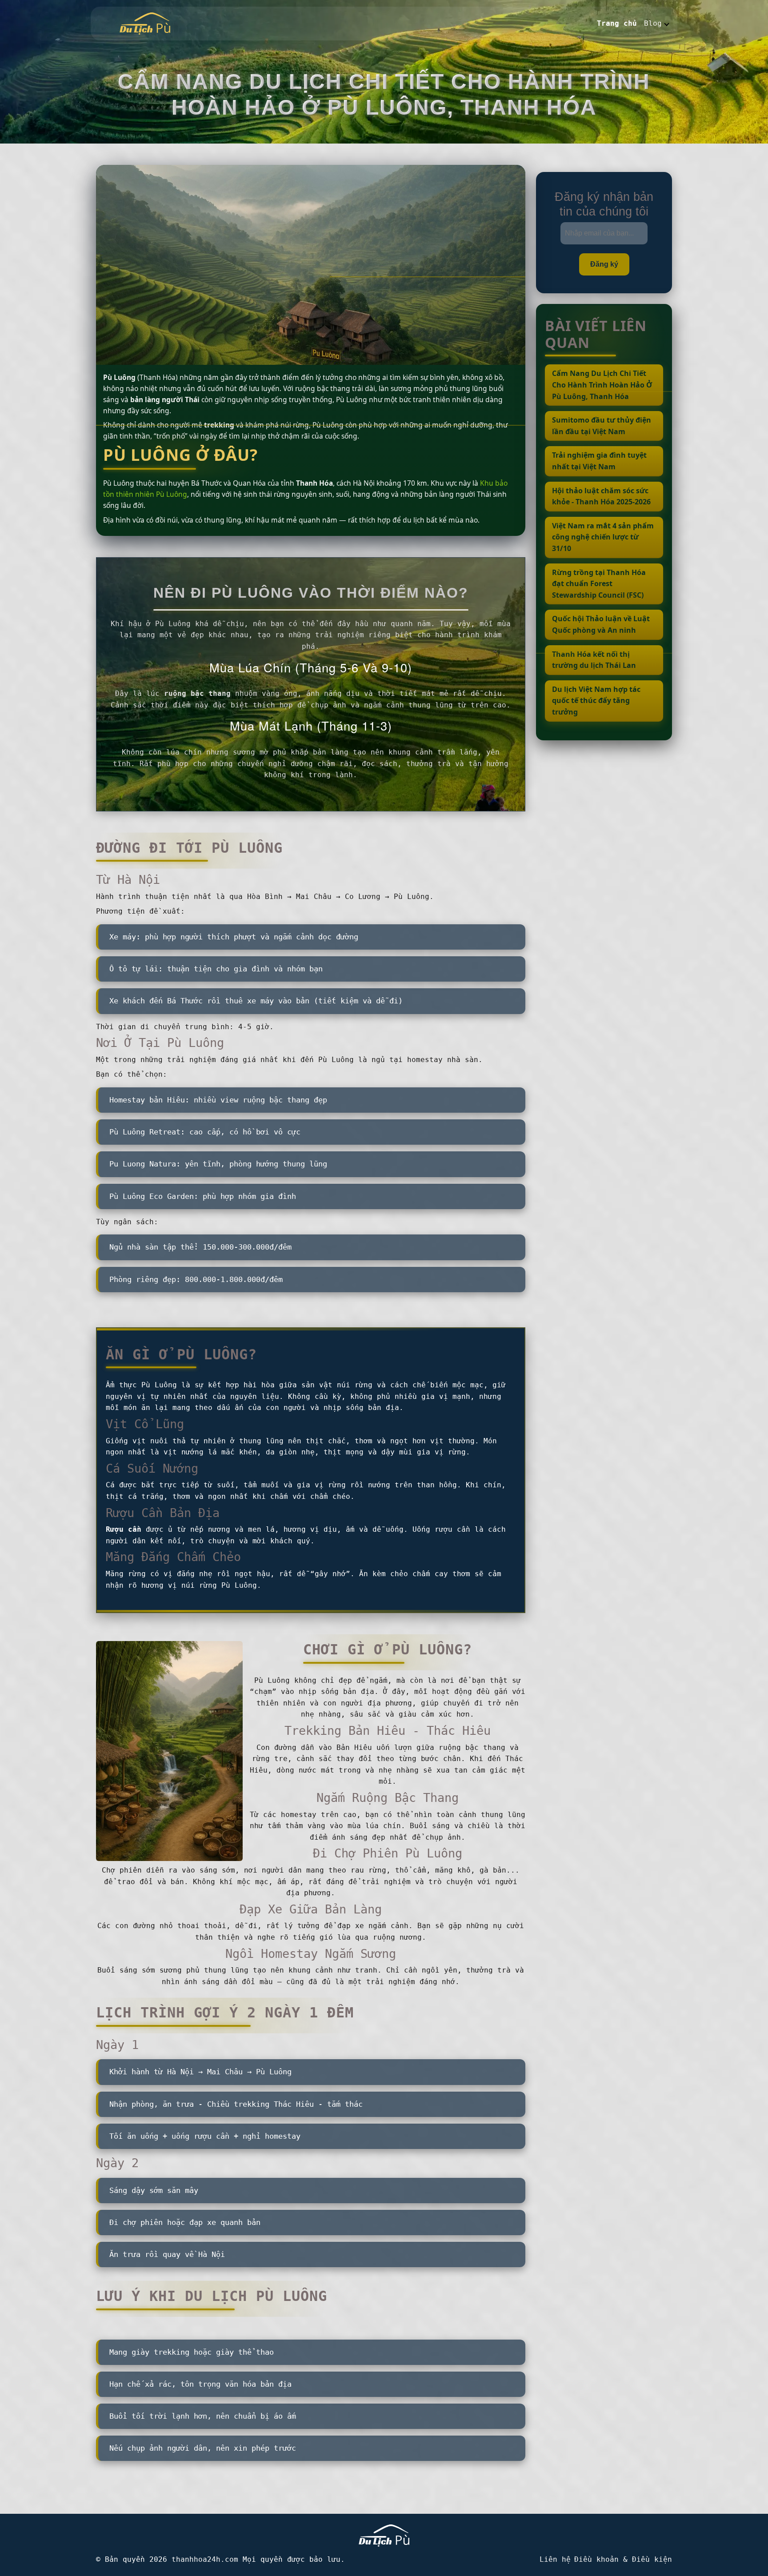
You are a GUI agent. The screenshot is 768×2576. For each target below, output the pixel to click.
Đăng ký (604, 264)
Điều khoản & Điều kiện (623, 2559)
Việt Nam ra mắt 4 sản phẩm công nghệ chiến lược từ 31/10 (603, 537)
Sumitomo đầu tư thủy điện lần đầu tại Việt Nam (602, 426)
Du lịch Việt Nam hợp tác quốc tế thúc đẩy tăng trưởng (596, 701)
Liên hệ (555, 2559)
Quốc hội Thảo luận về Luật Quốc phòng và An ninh (601, 624)
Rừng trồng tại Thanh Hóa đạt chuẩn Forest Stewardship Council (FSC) (599, 584)
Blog (653, 23)
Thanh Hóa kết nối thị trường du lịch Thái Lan (594, 660)
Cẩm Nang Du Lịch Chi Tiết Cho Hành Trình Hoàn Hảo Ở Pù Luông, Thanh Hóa (602, 385)
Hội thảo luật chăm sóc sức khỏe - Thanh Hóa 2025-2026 (601, 496)
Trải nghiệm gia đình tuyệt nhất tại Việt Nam (599, 461)
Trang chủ (617, 23)
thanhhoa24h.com (205, 2559)
